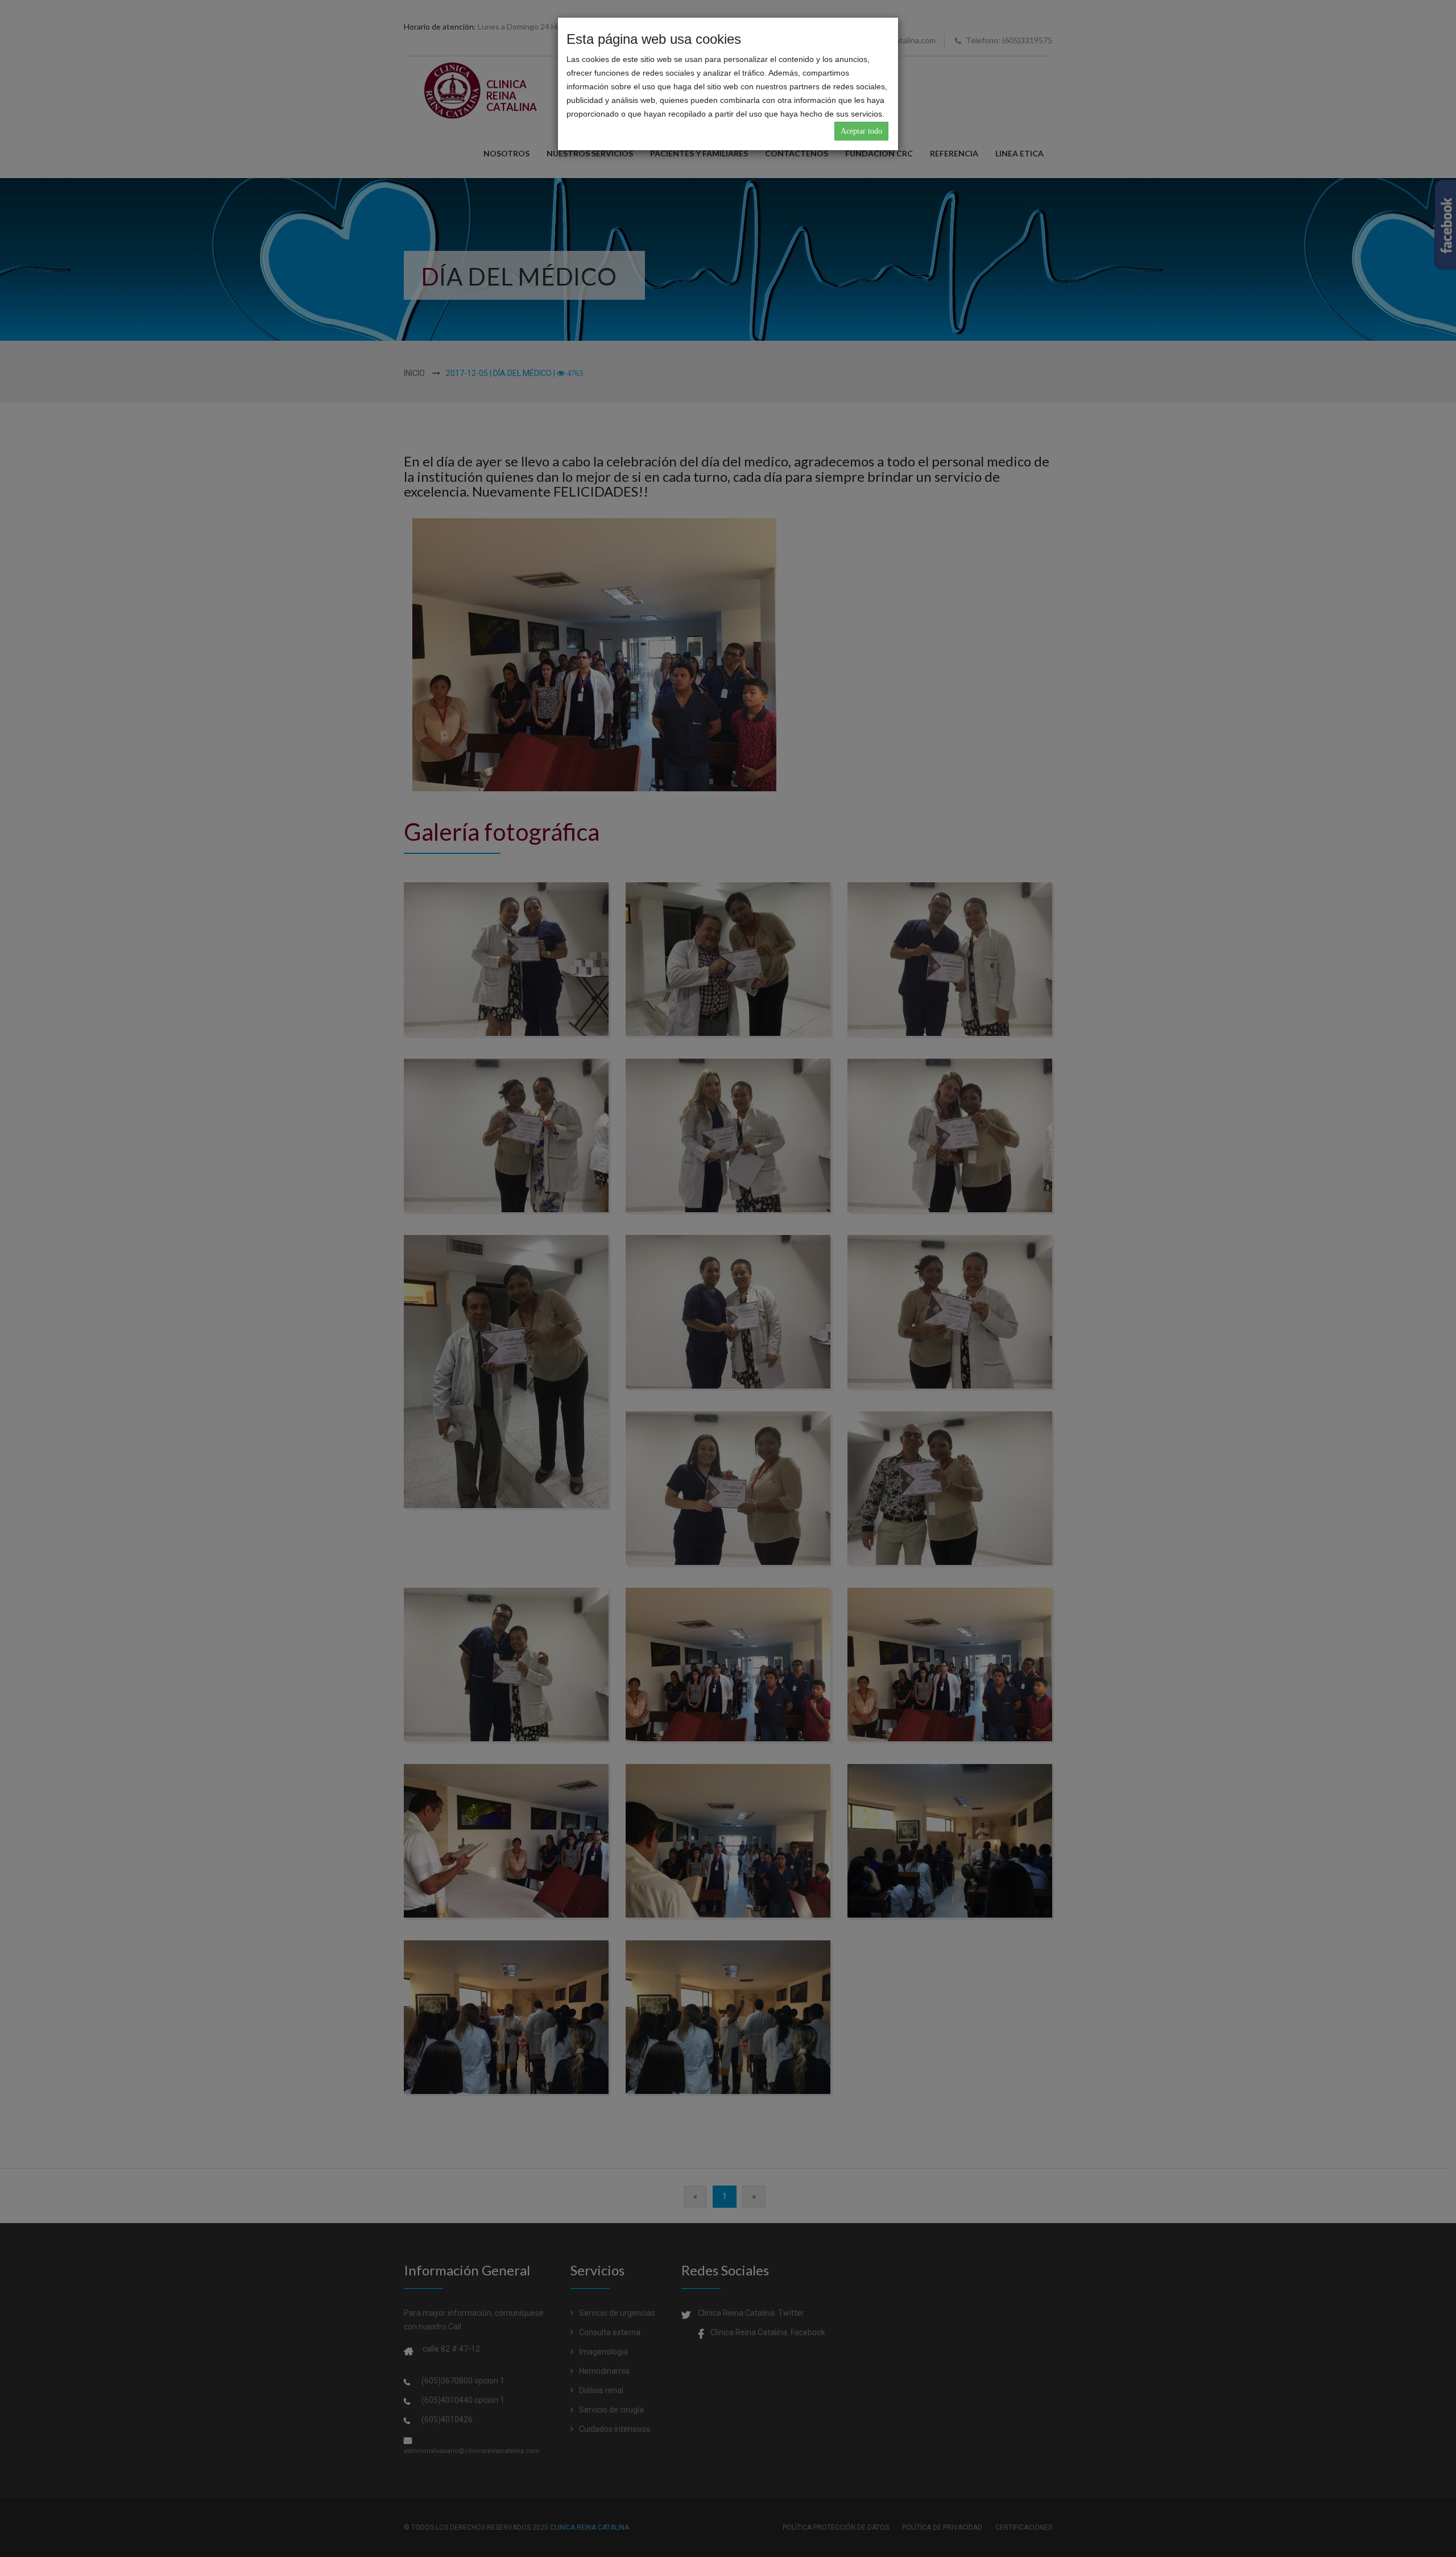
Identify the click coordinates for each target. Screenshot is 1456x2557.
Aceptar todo (861, 131)
